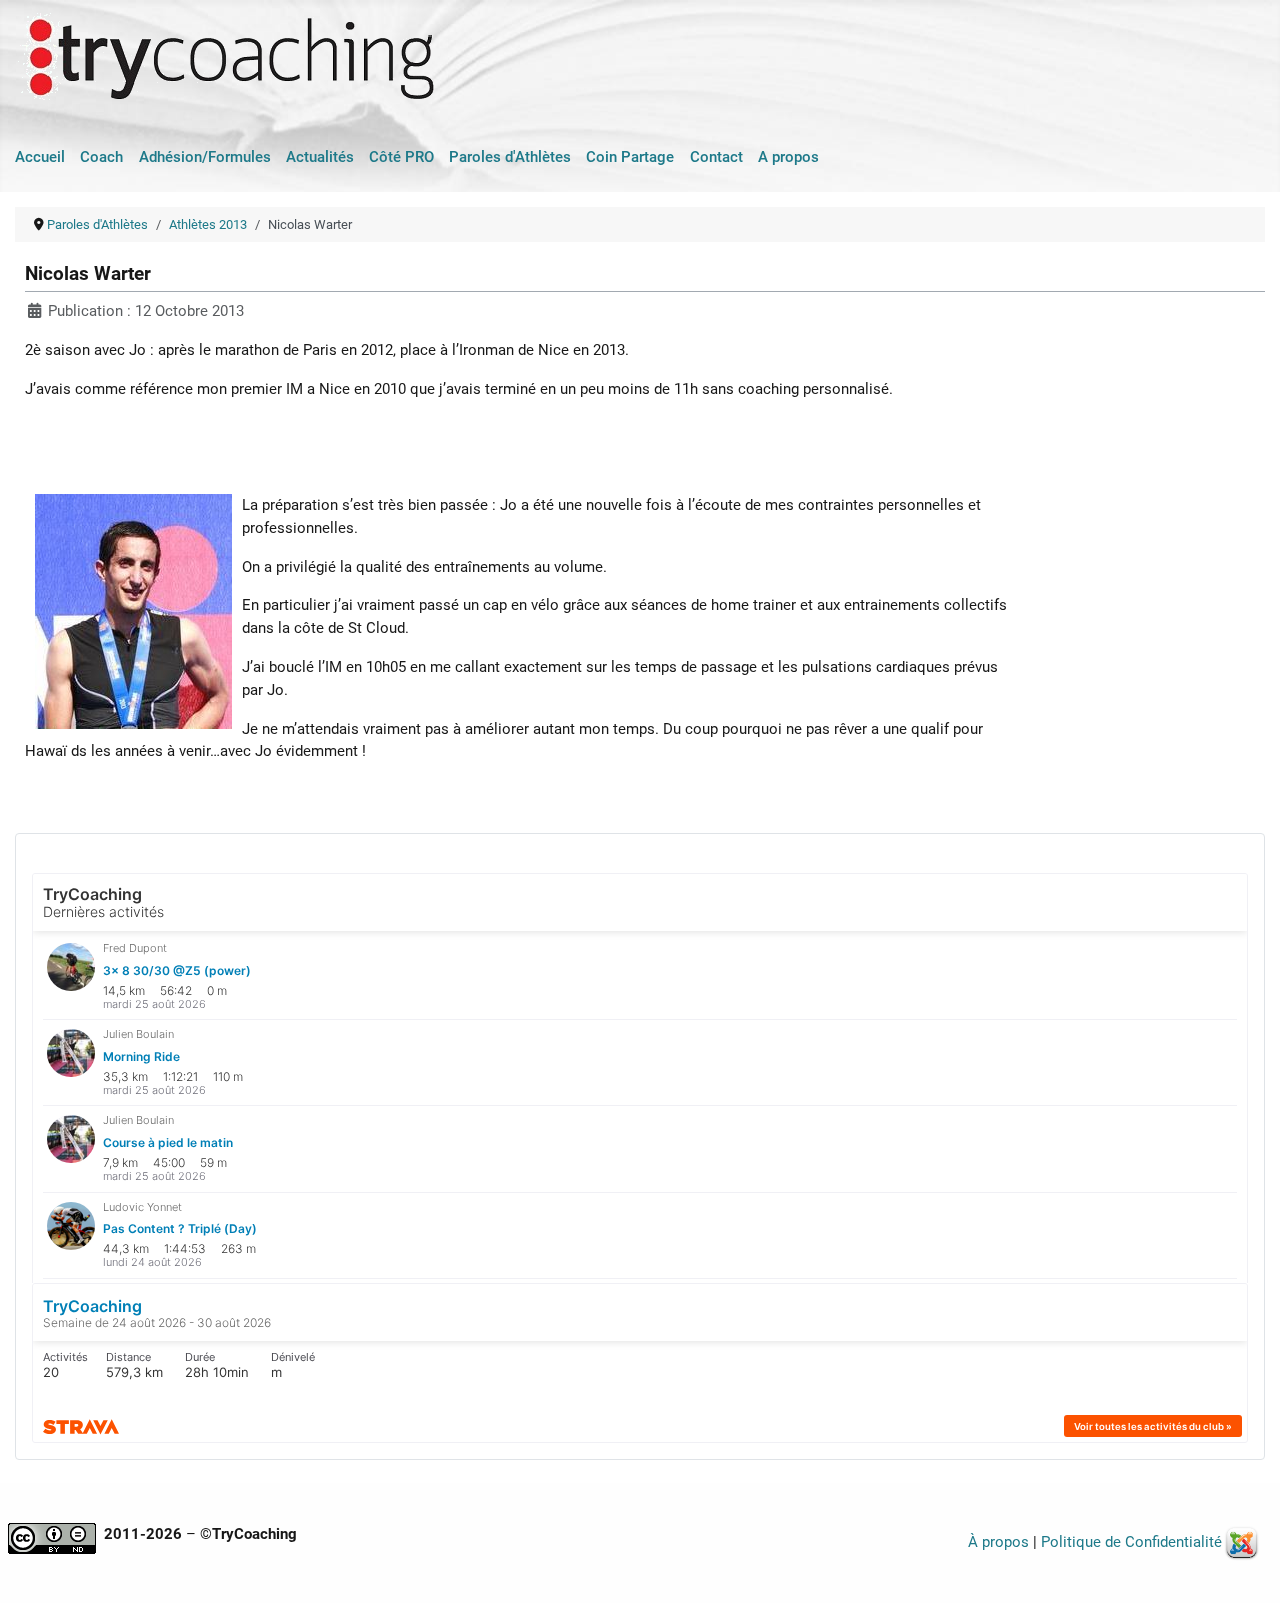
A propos (788, 157)
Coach (101, 157)
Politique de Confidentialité (1131, 1542)
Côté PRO (401, 157)
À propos (998, 1542)
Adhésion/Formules (205, 157)
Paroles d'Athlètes (510, 157)
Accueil (40, 157)
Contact (716, 157)
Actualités (320, 157)
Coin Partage (630, 157)
